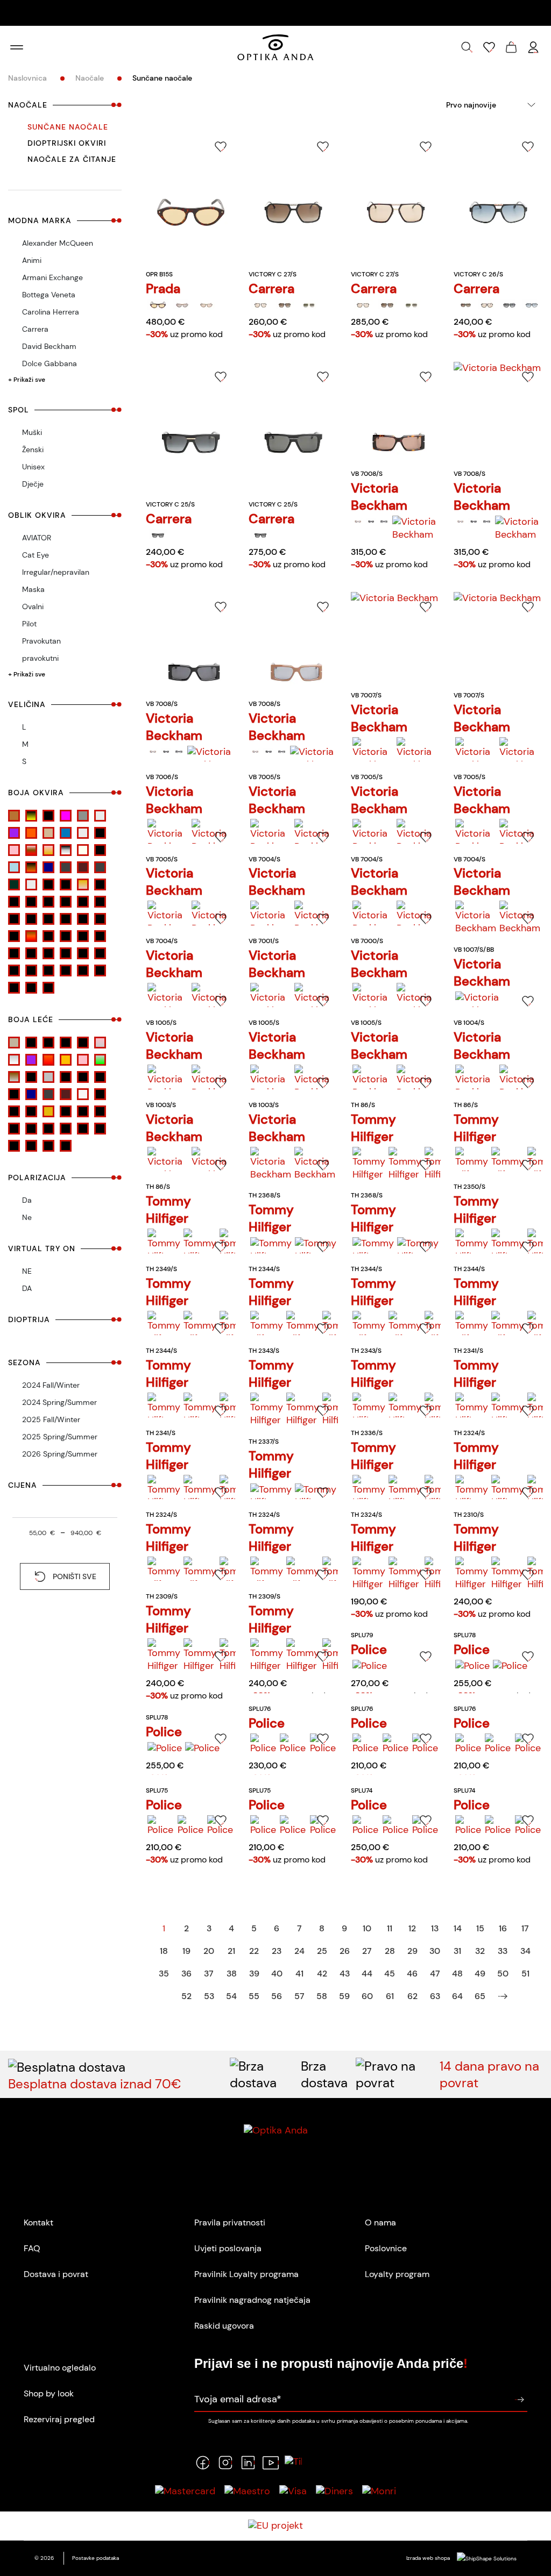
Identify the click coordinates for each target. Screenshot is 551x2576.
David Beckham (49, 346)
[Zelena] (48, 971)
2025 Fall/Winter (51, 1419)
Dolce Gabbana (50, 363)
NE (27, 1271)
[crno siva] (48, 919)
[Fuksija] (66, 816)
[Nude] (48, 833)
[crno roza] (31, 919)
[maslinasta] (83, 936)
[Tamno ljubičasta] (14, 1094)
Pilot (29, 624)
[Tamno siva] (66, 867)
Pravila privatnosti (230, 2222)
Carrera (35, 329)
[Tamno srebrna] (100, 867)
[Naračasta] (66, 1060)
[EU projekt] (275, 2526)
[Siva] (66, 953)
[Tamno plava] (48, 867)
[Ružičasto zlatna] (48, 850)
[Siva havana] (66, 850)
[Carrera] (261, 305)
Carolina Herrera (51, 312)
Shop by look (49, 2393)
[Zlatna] (100, 971)
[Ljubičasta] (14, 833)
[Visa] (293, 2491)
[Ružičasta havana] (31, 850)
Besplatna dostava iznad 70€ (95, 2084)
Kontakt (38, 2222)
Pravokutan (41, 641)
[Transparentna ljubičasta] (100, 1094)
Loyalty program (397, 2274)
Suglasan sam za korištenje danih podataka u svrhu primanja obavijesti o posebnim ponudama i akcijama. (338, 2421)
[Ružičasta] (14, 850)
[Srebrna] (14, 971)
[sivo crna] (83, 953)
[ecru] (14, 936)
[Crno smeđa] (100, 1111)
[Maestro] (247, 2491)
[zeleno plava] (66, 971)
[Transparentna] (83, 1094)
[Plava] (66, 833)
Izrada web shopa (429, 2558)
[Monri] (379, 2491)
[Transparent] (31, 884)
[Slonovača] (83, 850)
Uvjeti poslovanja (228, 2248)
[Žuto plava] (31, 988)
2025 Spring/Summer (60, 1437)
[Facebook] (203, 2463)
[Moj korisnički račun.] (533, 47)
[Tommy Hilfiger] (369, 1164)
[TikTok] (293, 2463)
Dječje (33, 484)
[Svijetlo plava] (14, 867)
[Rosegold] (100, 833)
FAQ (32, 2248)
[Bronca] (14, 816)
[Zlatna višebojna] (66, 884)
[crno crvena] (14, 919)
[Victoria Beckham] (358, 522)
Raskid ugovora (224, 2326)
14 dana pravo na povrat (489, 2074)
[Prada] (158, 305)
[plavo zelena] (14, 953)
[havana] (31, 936)
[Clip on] (31, 1043)
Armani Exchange (52, 277)
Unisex (33, 467)
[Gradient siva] (14, 1060)
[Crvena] (100, 919)
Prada (163, 288)
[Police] (370, 1666)
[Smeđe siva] (14, 1077)
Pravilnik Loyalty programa (246, 2274)
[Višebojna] (31, 971)
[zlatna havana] (14, 988)
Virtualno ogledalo (60, 2368)
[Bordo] (48, 902)
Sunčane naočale (68, 127)
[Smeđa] (100, 953)
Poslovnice (386, 2248)
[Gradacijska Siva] (66, 1043)
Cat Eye (36, 555)
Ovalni (33, 606)
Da (27, 1200)
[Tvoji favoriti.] (489, 47)
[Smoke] (31, 1077)
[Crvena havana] (48, 816)
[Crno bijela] (100, 902)
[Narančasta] (31, 833)
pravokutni (40, 658)
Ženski (33, 449)
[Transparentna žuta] (31, 1111)
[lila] (66, 936)
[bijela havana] (31, 902)
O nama (380, 2222)
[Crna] (83, 902)
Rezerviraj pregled (59, 2419)
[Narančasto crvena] (48, 1060)
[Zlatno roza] (83, 884)
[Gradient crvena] (83, 1043)
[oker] (100, 936)
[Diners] (334, 2491)
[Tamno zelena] (14, 884)
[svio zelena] (14, 1146)
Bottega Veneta (49, 295)
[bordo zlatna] (66, 902)
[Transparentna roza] (14, 1111)
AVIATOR (37, 538)
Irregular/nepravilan (56, 572)
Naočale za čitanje (72, 159)
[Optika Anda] (275, 47)
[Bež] (100, 884)
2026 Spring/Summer (60, 1454)
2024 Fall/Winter (51, 1385)
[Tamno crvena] (100, 1077)
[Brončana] (83, 1111)
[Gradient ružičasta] (100, 1043)
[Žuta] (48, 988)
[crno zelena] (66, 919)
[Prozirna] (83, 833)
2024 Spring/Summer (59, 1402)
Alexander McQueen (58, 243)
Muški (32, 432)
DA (27, 1288)
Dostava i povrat (56, 2274)
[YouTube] (271, 2463)
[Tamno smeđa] (83, 867)
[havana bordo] (48, 936)
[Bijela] (14, 902)
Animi (32, 260)
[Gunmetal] (83, 816)
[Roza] (48, 953)
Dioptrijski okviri (67, 143)
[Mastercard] (185, 2491)
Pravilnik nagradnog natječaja (252, 2300)
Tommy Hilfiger (373, 1128)
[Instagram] (225, 2463)
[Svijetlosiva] (83, 1077)
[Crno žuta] (31, 816)
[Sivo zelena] (100, 1060)
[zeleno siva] (83, 971)
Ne (27, 1217)
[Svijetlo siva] (66, 1077)
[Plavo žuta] (31, 953)
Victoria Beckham (379, 497)
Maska (33, 589)
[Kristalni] (100, 816)
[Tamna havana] (31, 867)
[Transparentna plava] (48, 884)
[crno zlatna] (83, 919)
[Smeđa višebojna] (100, 850)
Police (369, 1649)
